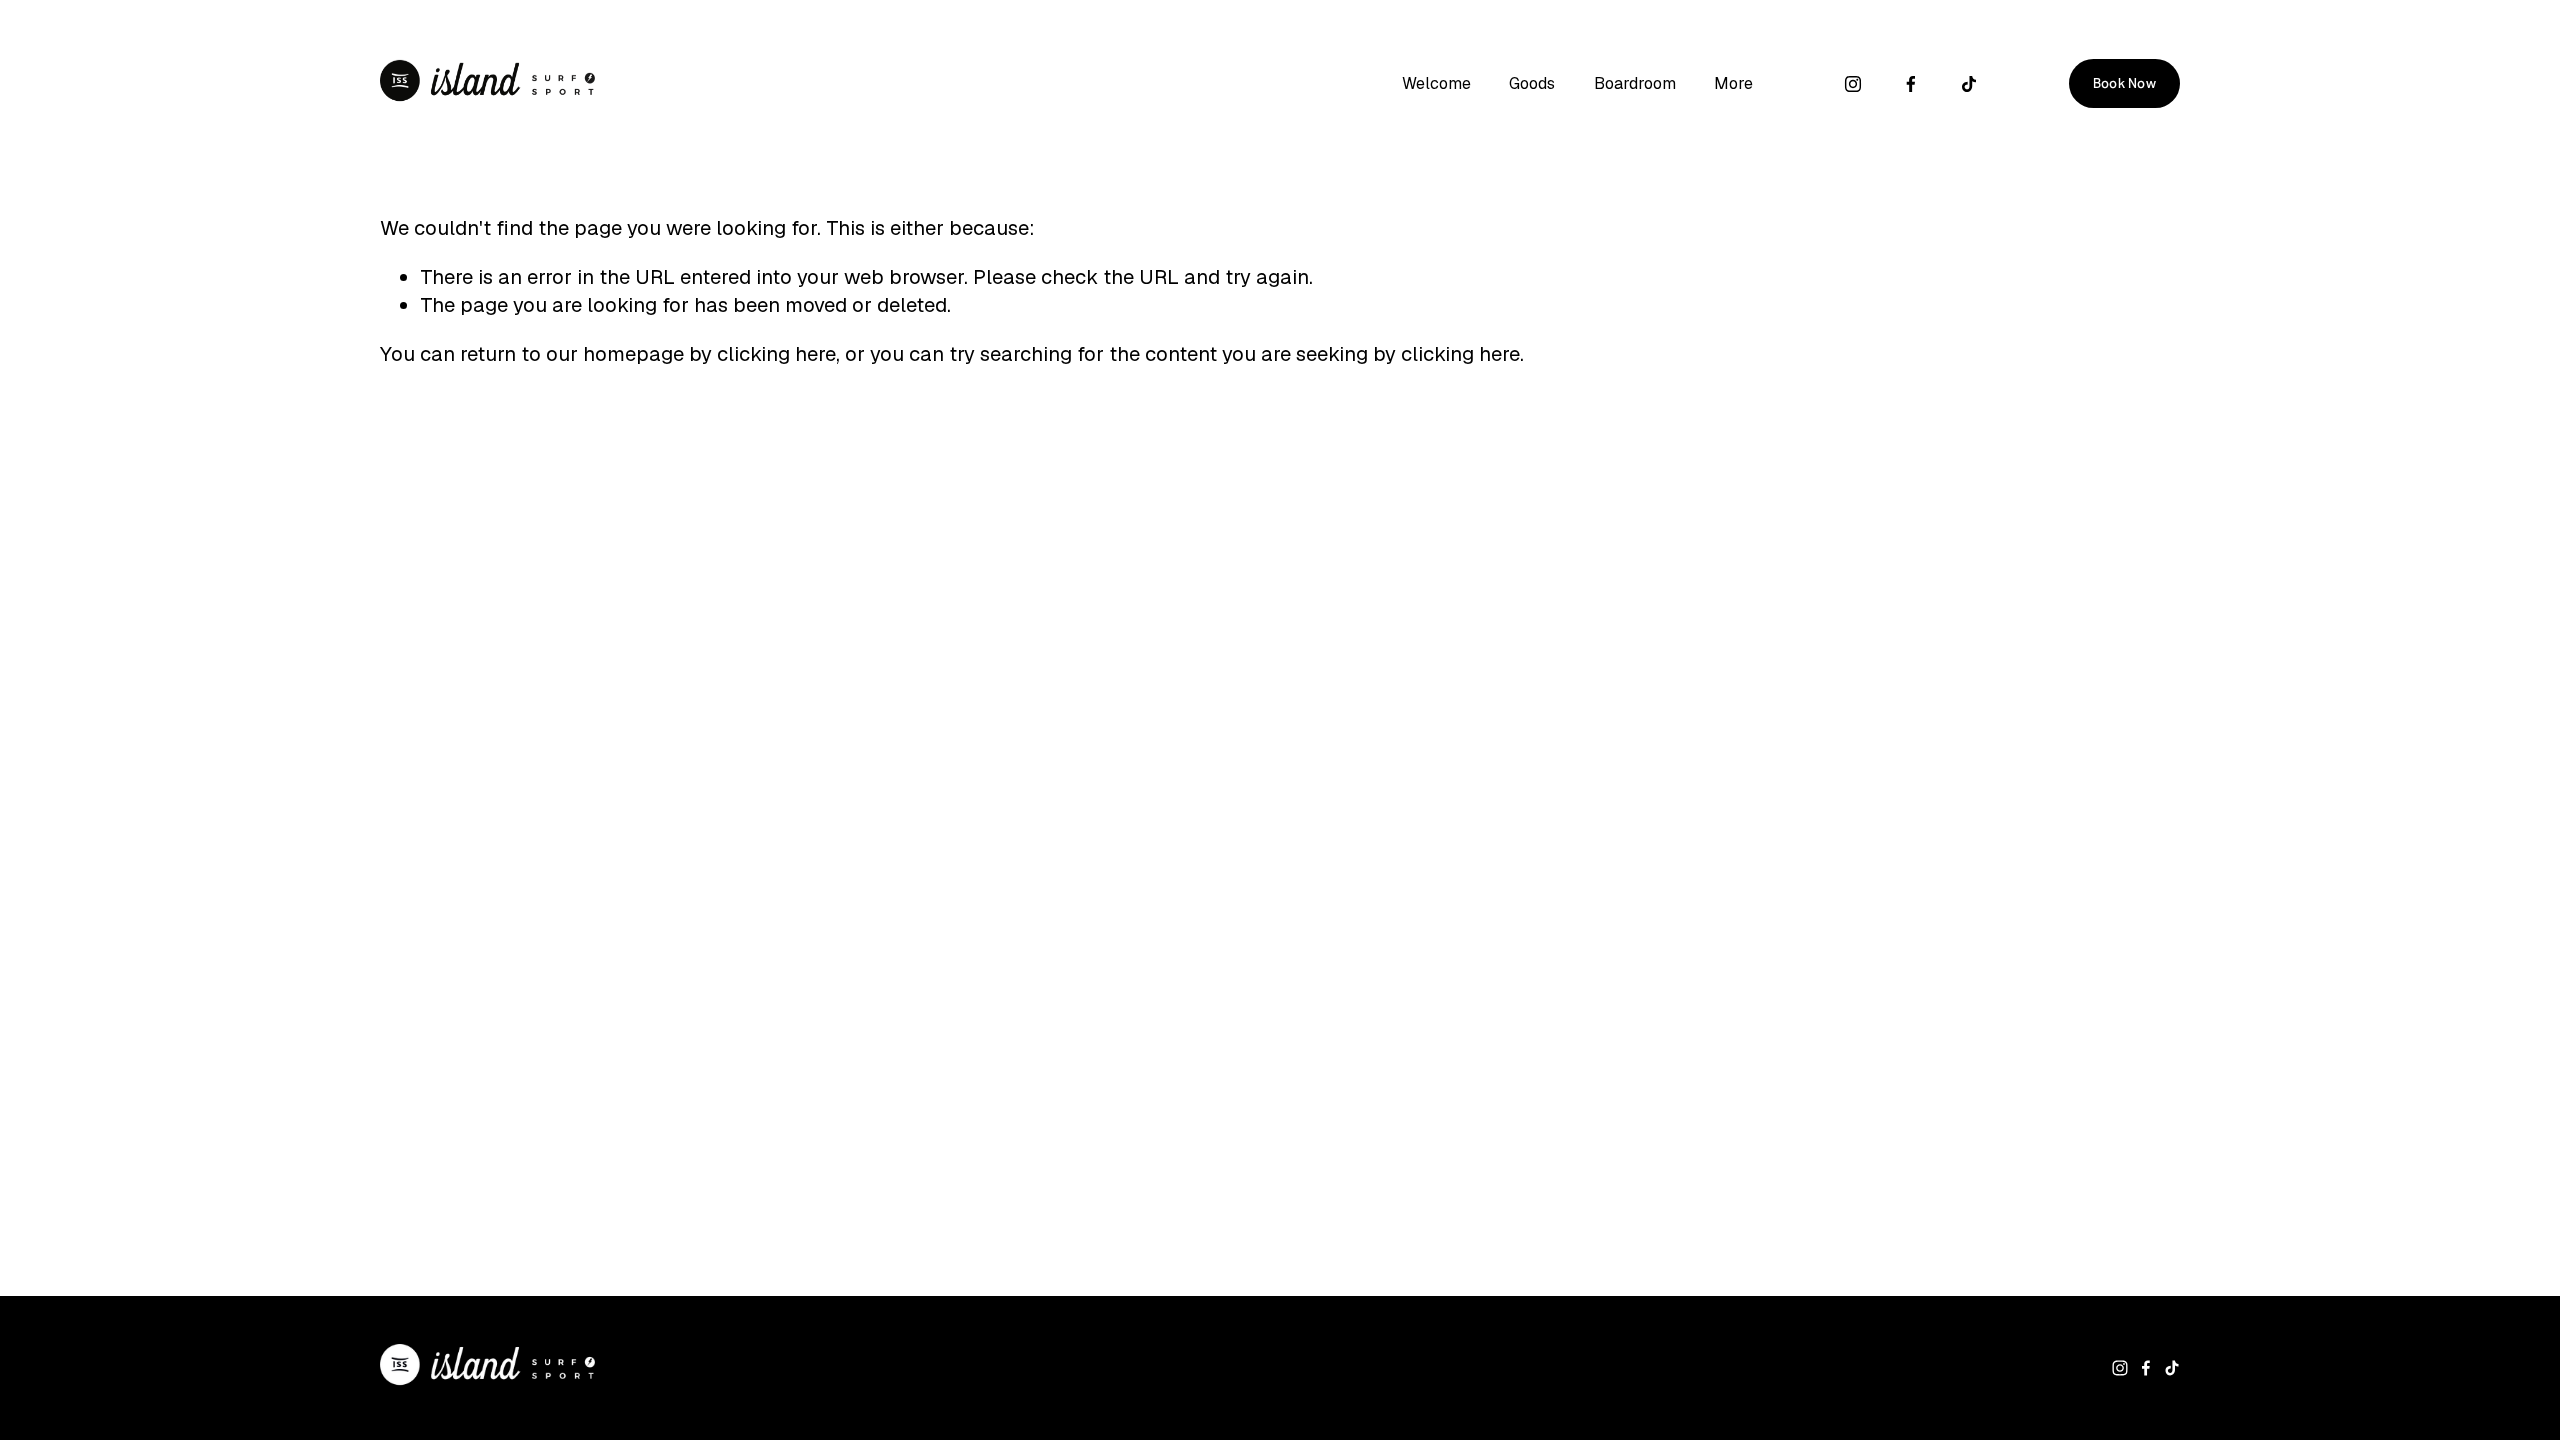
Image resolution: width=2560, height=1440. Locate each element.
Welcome (1436, 83)
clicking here (776, 354)
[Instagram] (1853, 84)
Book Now (2124, 83)
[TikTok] (1969, 84)
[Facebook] (1911, 84)
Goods (1532, 83)
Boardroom (1635, 83)
